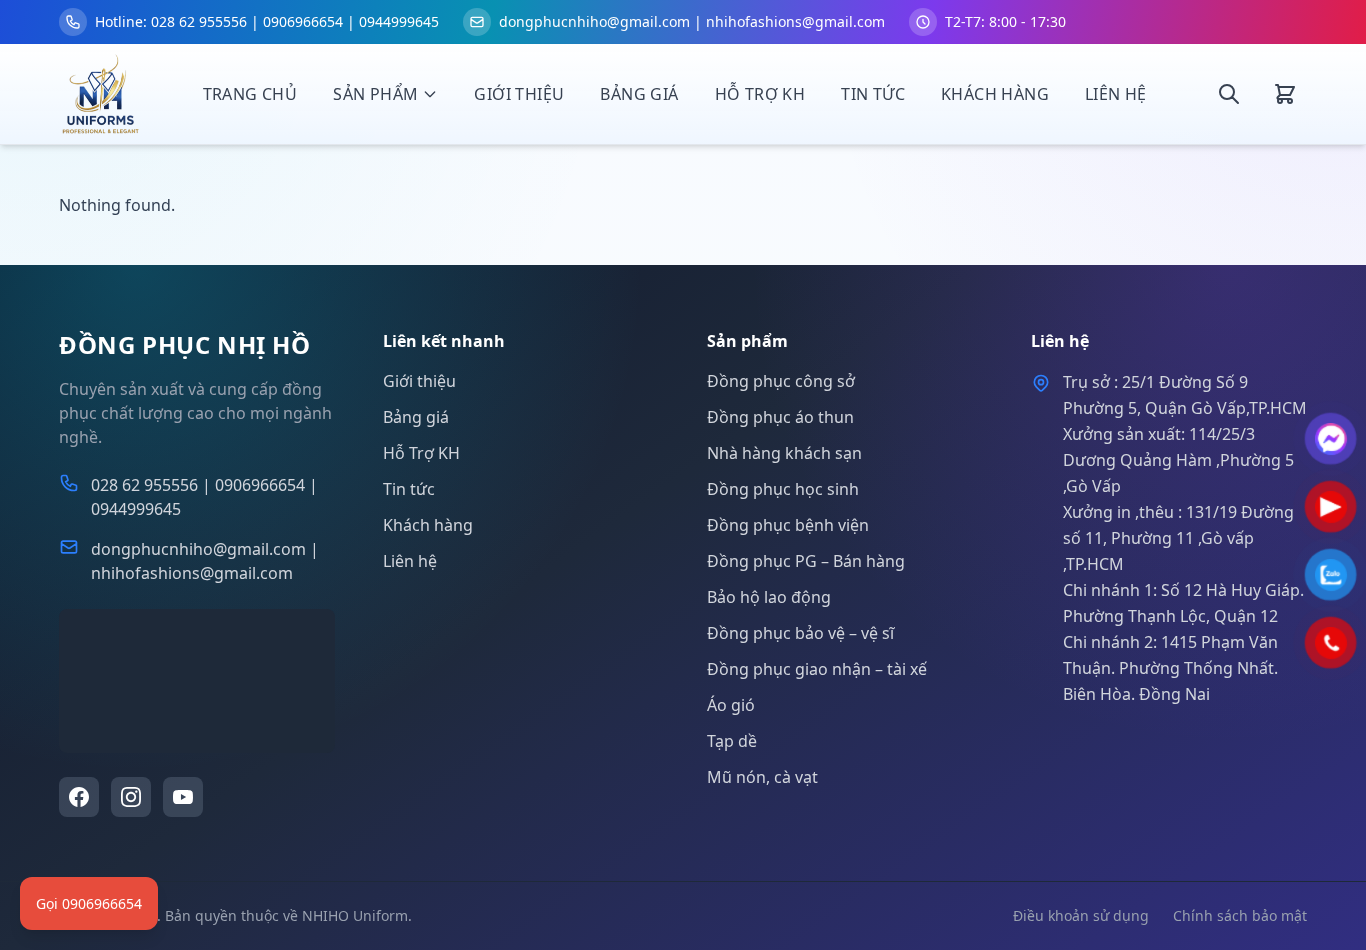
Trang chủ (250, 94)
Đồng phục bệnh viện (788, 525)
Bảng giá (639, 94)
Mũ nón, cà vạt (762, 777)
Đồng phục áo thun (780, 417)
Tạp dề (732, 741)
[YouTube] (183, 797)
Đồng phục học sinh (783, 489)
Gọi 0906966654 (89, 903)
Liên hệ (1116, 94)
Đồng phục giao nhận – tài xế (817, 669)
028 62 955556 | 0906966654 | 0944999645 (204, 497)
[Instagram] (131, 797)
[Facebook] (79, 797)
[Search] (1229, 94)
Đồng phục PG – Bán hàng (806, 561)
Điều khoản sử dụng (1081, 915)
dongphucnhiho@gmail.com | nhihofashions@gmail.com (205, 561)
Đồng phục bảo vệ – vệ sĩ (800, 633)
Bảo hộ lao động (769, 597)
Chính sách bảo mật (1240, 915)
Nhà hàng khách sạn (784, 453)
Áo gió (731, 705)
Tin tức (873, 94)
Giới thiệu (519, 94)
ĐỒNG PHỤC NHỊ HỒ (185, 345)
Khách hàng (995, 94)
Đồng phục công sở (781, 381)
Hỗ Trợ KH (760, 94)
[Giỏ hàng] (1285, 94)
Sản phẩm (375, 94)
